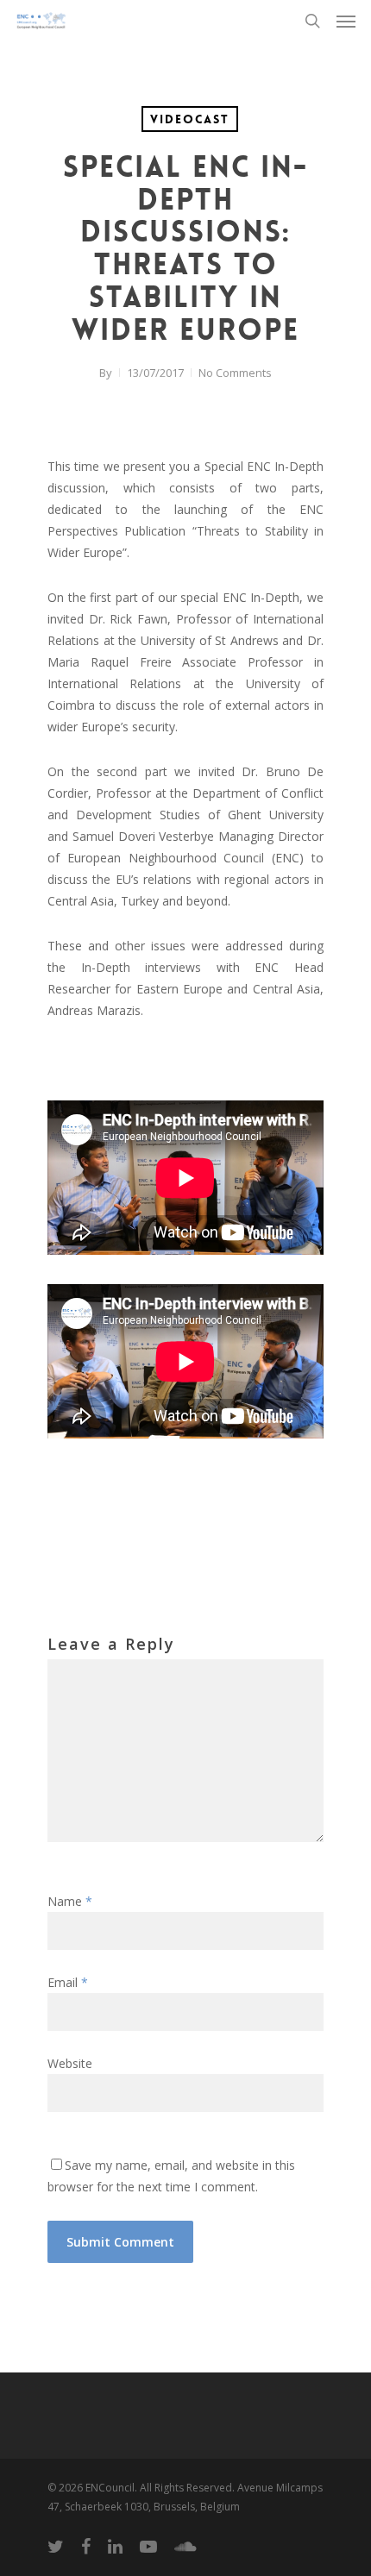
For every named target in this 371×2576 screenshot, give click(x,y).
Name (70, 1901)
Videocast (190, 119)
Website (70, 2063)
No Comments (235, 373)
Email (68, 1982)
